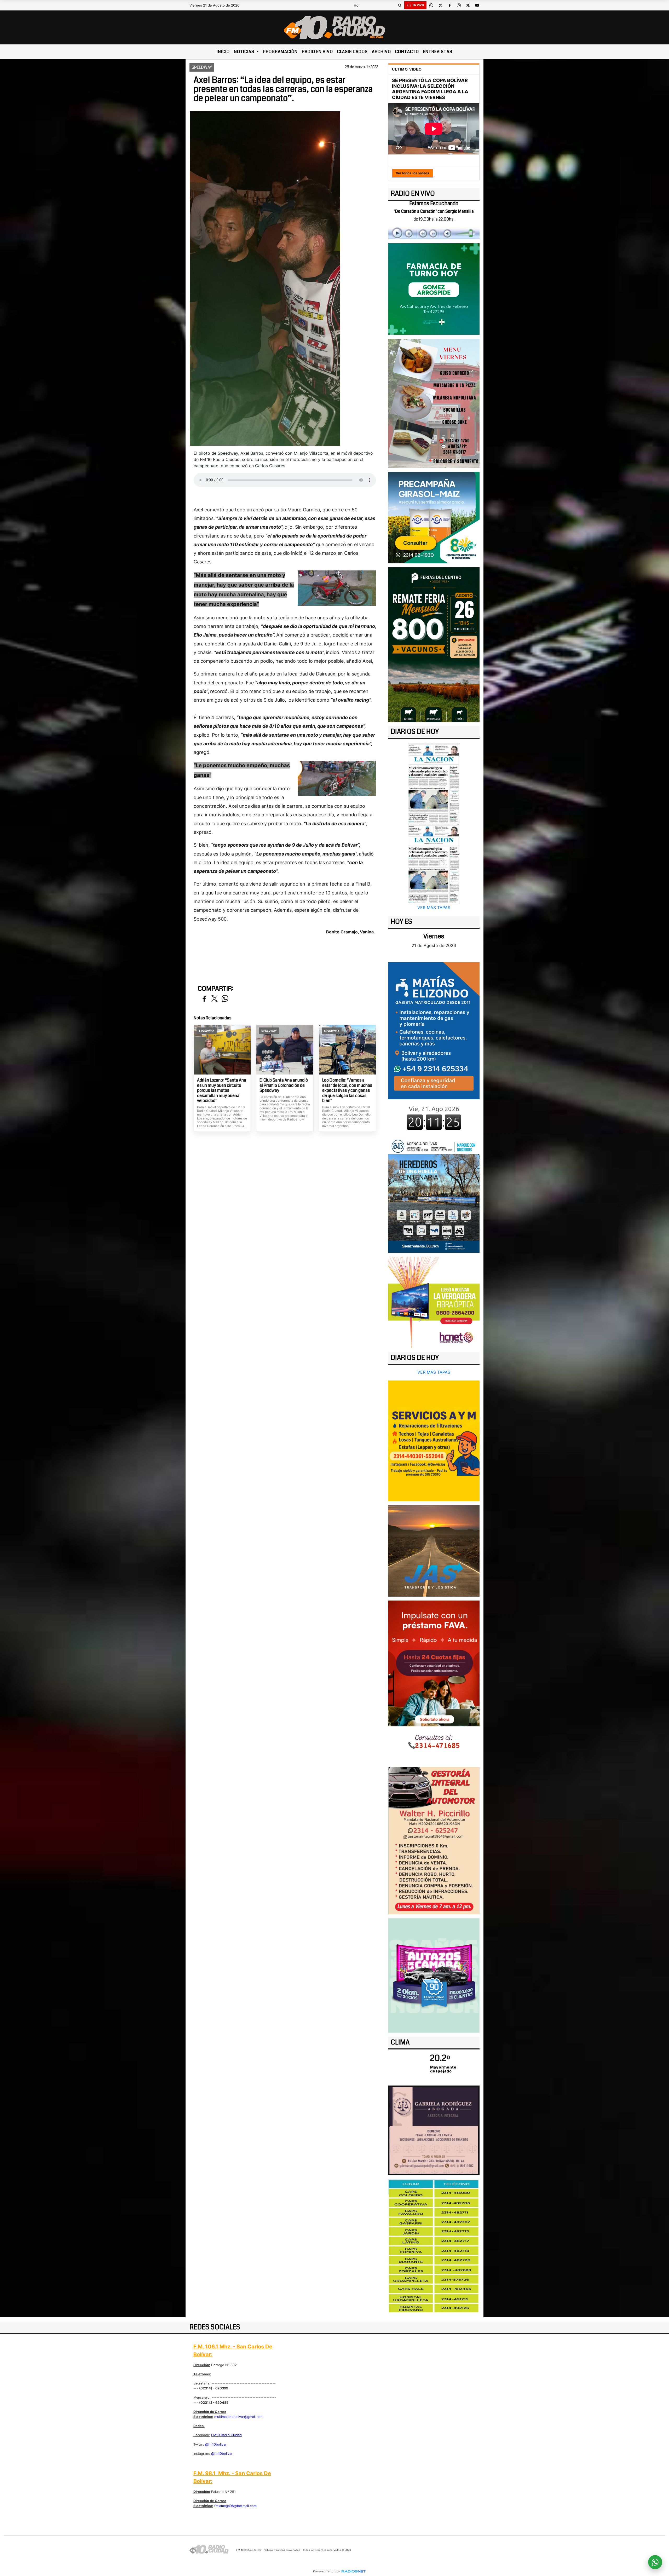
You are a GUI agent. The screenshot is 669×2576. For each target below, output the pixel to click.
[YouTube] (477, 5)
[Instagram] (459, 5)
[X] (440, 5)
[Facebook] (449, 5)
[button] (400, 5)
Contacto (407, 52)
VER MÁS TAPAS (434, 908)
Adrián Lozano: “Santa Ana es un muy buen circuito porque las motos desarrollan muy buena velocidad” (222, 1090)
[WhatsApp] (431, 5)
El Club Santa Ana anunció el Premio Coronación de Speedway (284, 1085)
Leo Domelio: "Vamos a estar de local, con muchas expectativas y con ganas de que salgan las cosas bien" (347, 1090)
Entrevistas (438, 52)
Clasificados (352, 52)
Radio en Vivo (317, 52)
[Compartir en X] (215, 999)
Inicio (223, 52)
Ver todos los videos (413, 173)
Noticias (245, 52)
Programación (280, 52)
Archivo (381, 52)
